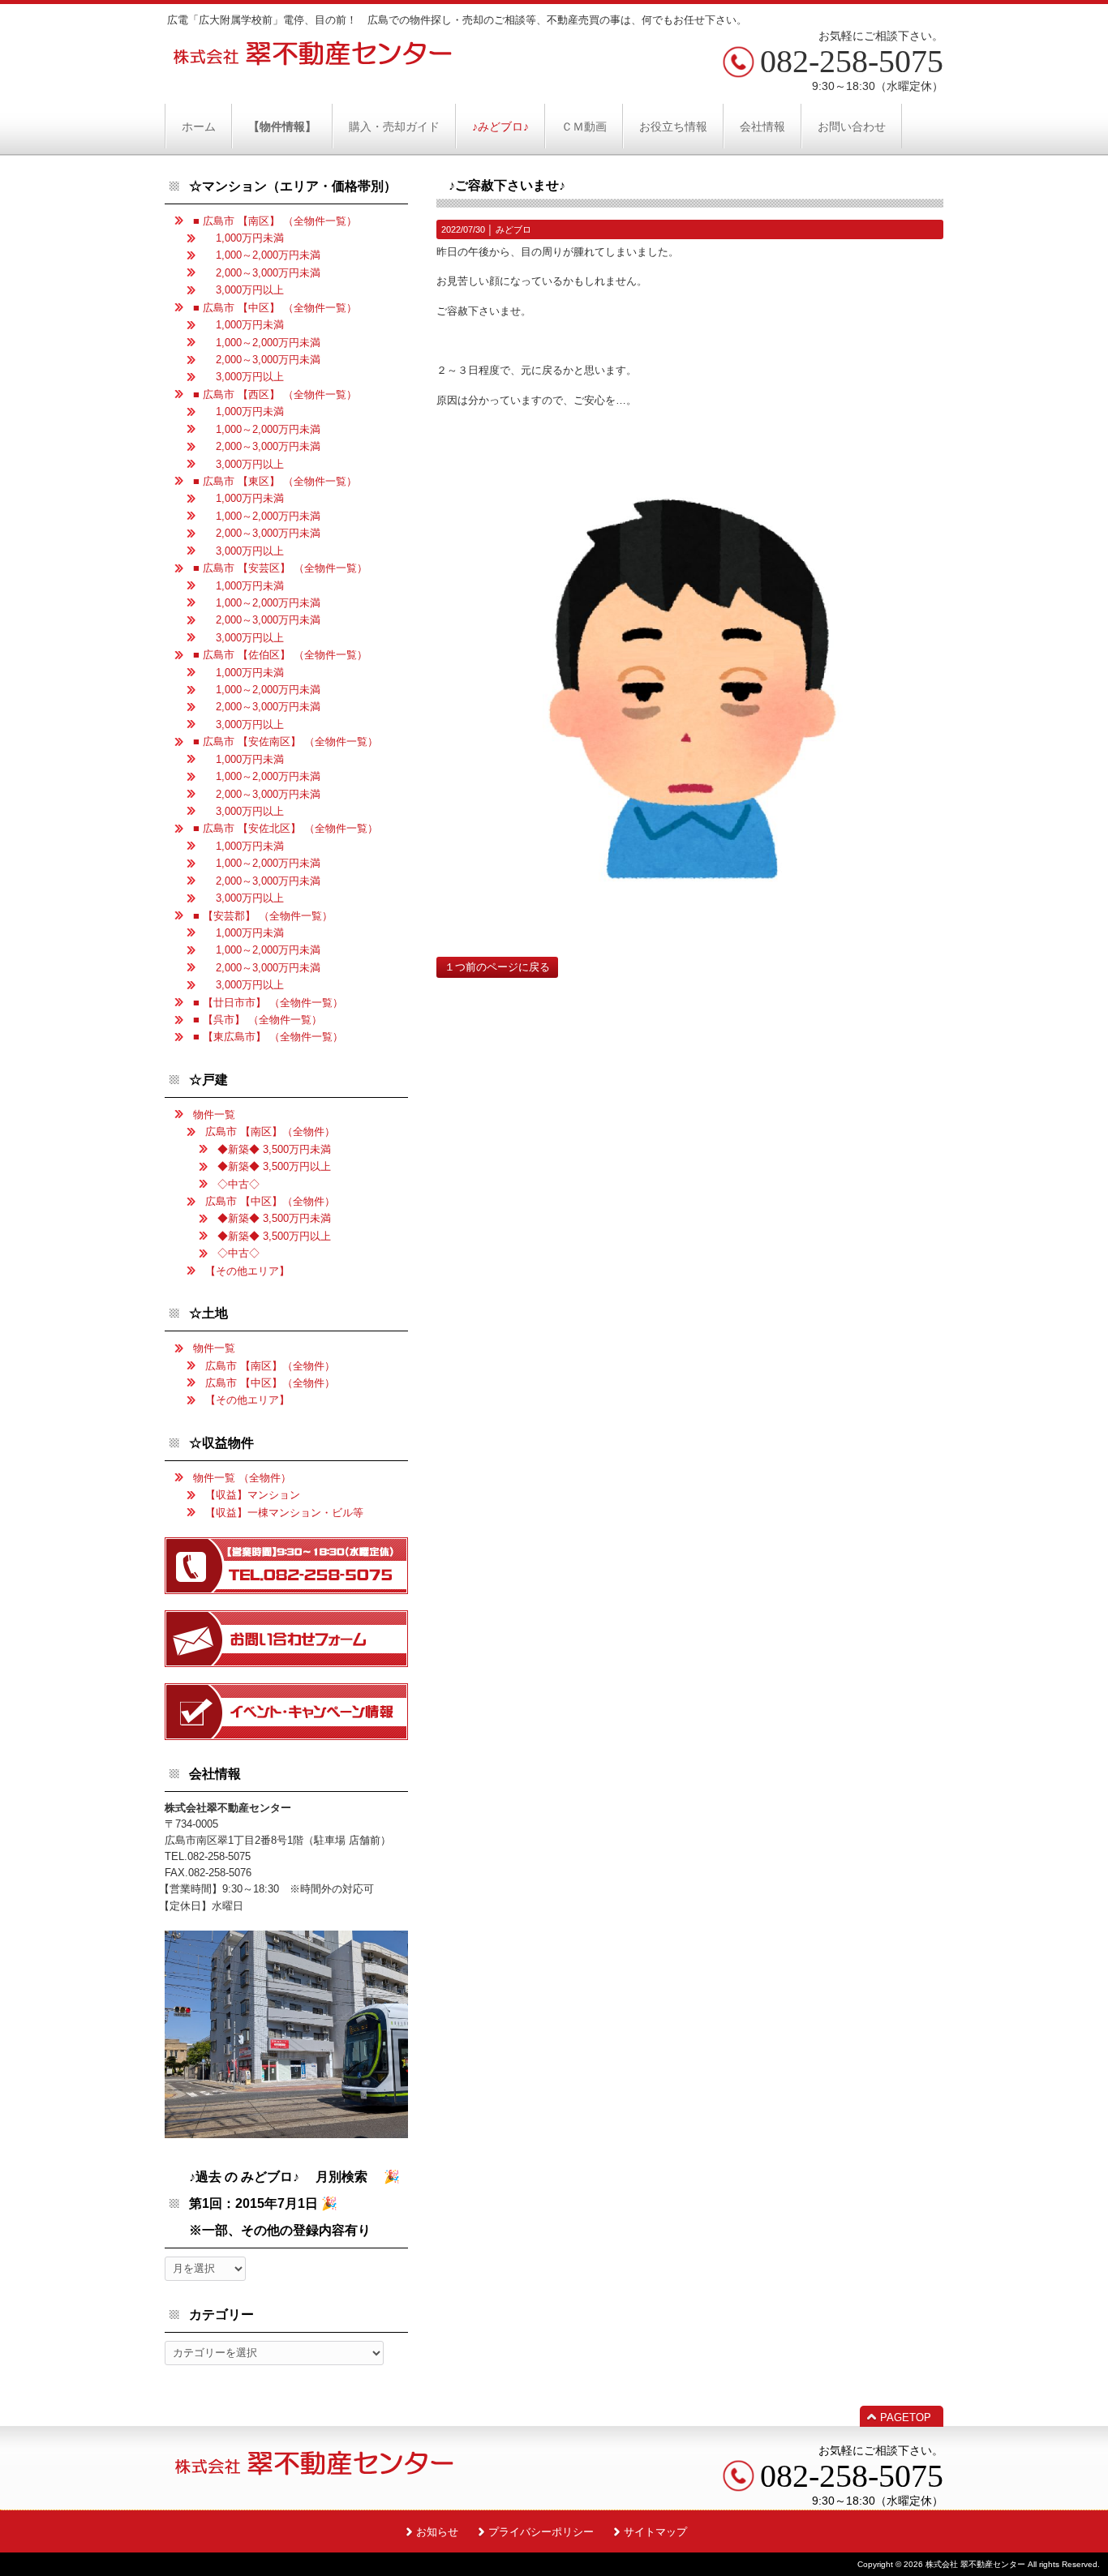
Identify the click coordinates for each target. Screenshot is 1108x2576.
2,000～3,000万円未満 (263, 273)
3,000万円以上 (245, 290)
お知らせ (437, 2532)
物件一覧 (214, 1114)
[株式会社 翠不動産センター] (313, 60)
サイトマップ (655, 2532)
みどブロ (513, 229)
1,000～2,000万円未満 (263, 255)
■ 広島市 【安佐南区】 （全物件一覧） (286, 742)
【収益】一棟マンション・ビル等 (284, 1513)
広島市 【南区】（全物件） (270, 1132)
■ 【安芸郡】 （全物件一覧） (263, 916)
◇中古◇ (238, 1184)
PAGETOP (906, 2417)
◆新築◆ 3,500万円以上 (274, 1166)
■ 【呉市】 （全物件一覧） (258, 1020)
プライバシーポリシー (541, 2532)
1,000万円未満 (245, 238)
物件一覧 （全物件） (242, 1478)
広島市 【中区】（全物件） (270, 1201)
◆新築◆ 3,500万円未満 (274, 1149)
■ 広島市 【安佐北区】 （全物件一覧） (286, 828)
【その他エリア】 (247, 1271)
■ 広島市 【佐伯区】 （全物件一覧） (280, 655)
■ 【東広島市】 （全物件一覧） (268, 1037)
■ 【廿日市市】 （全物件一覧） (268, 1003)
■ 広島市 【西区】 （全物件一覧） (275, 394)
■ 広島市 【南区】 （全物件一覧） (275, 221)
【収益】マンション (253, 1495)
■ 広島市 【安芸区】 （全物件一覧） (280, 568)
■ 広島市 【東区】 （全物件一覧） (275, 481)
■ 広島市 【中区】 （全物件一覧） (275, 308)
